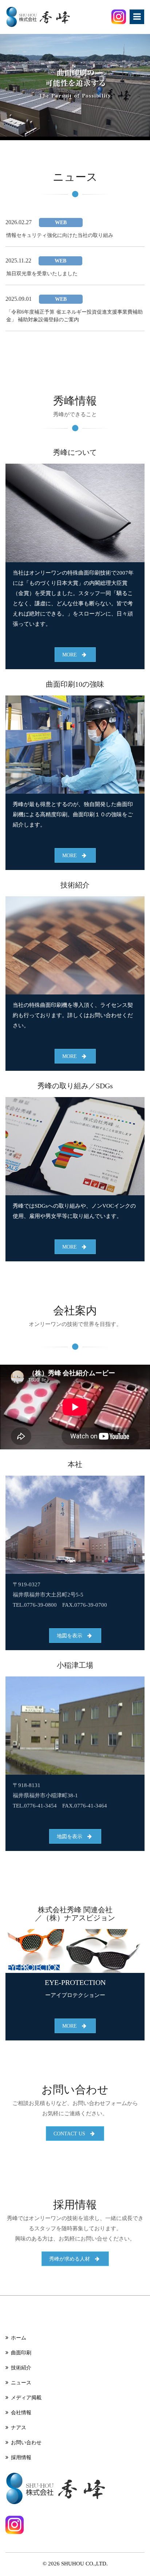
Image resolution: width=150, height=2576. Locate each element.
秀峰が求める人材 (72, 2259)
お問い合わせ (26, 2443)
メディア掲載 (26, 2398)
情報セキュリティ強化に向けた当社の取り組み (60, 235)
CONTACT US (72, 2134)
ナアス (19, 2428)
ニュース (21, 2383)
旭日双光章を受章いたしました (42, 274)
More (72, 655)
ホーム (19, 2338)
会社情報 (21, 2413)
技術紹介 (21, 2368)
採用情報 (21, 2458)
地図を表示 (72, 1636)
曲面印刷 (21, 2353)
